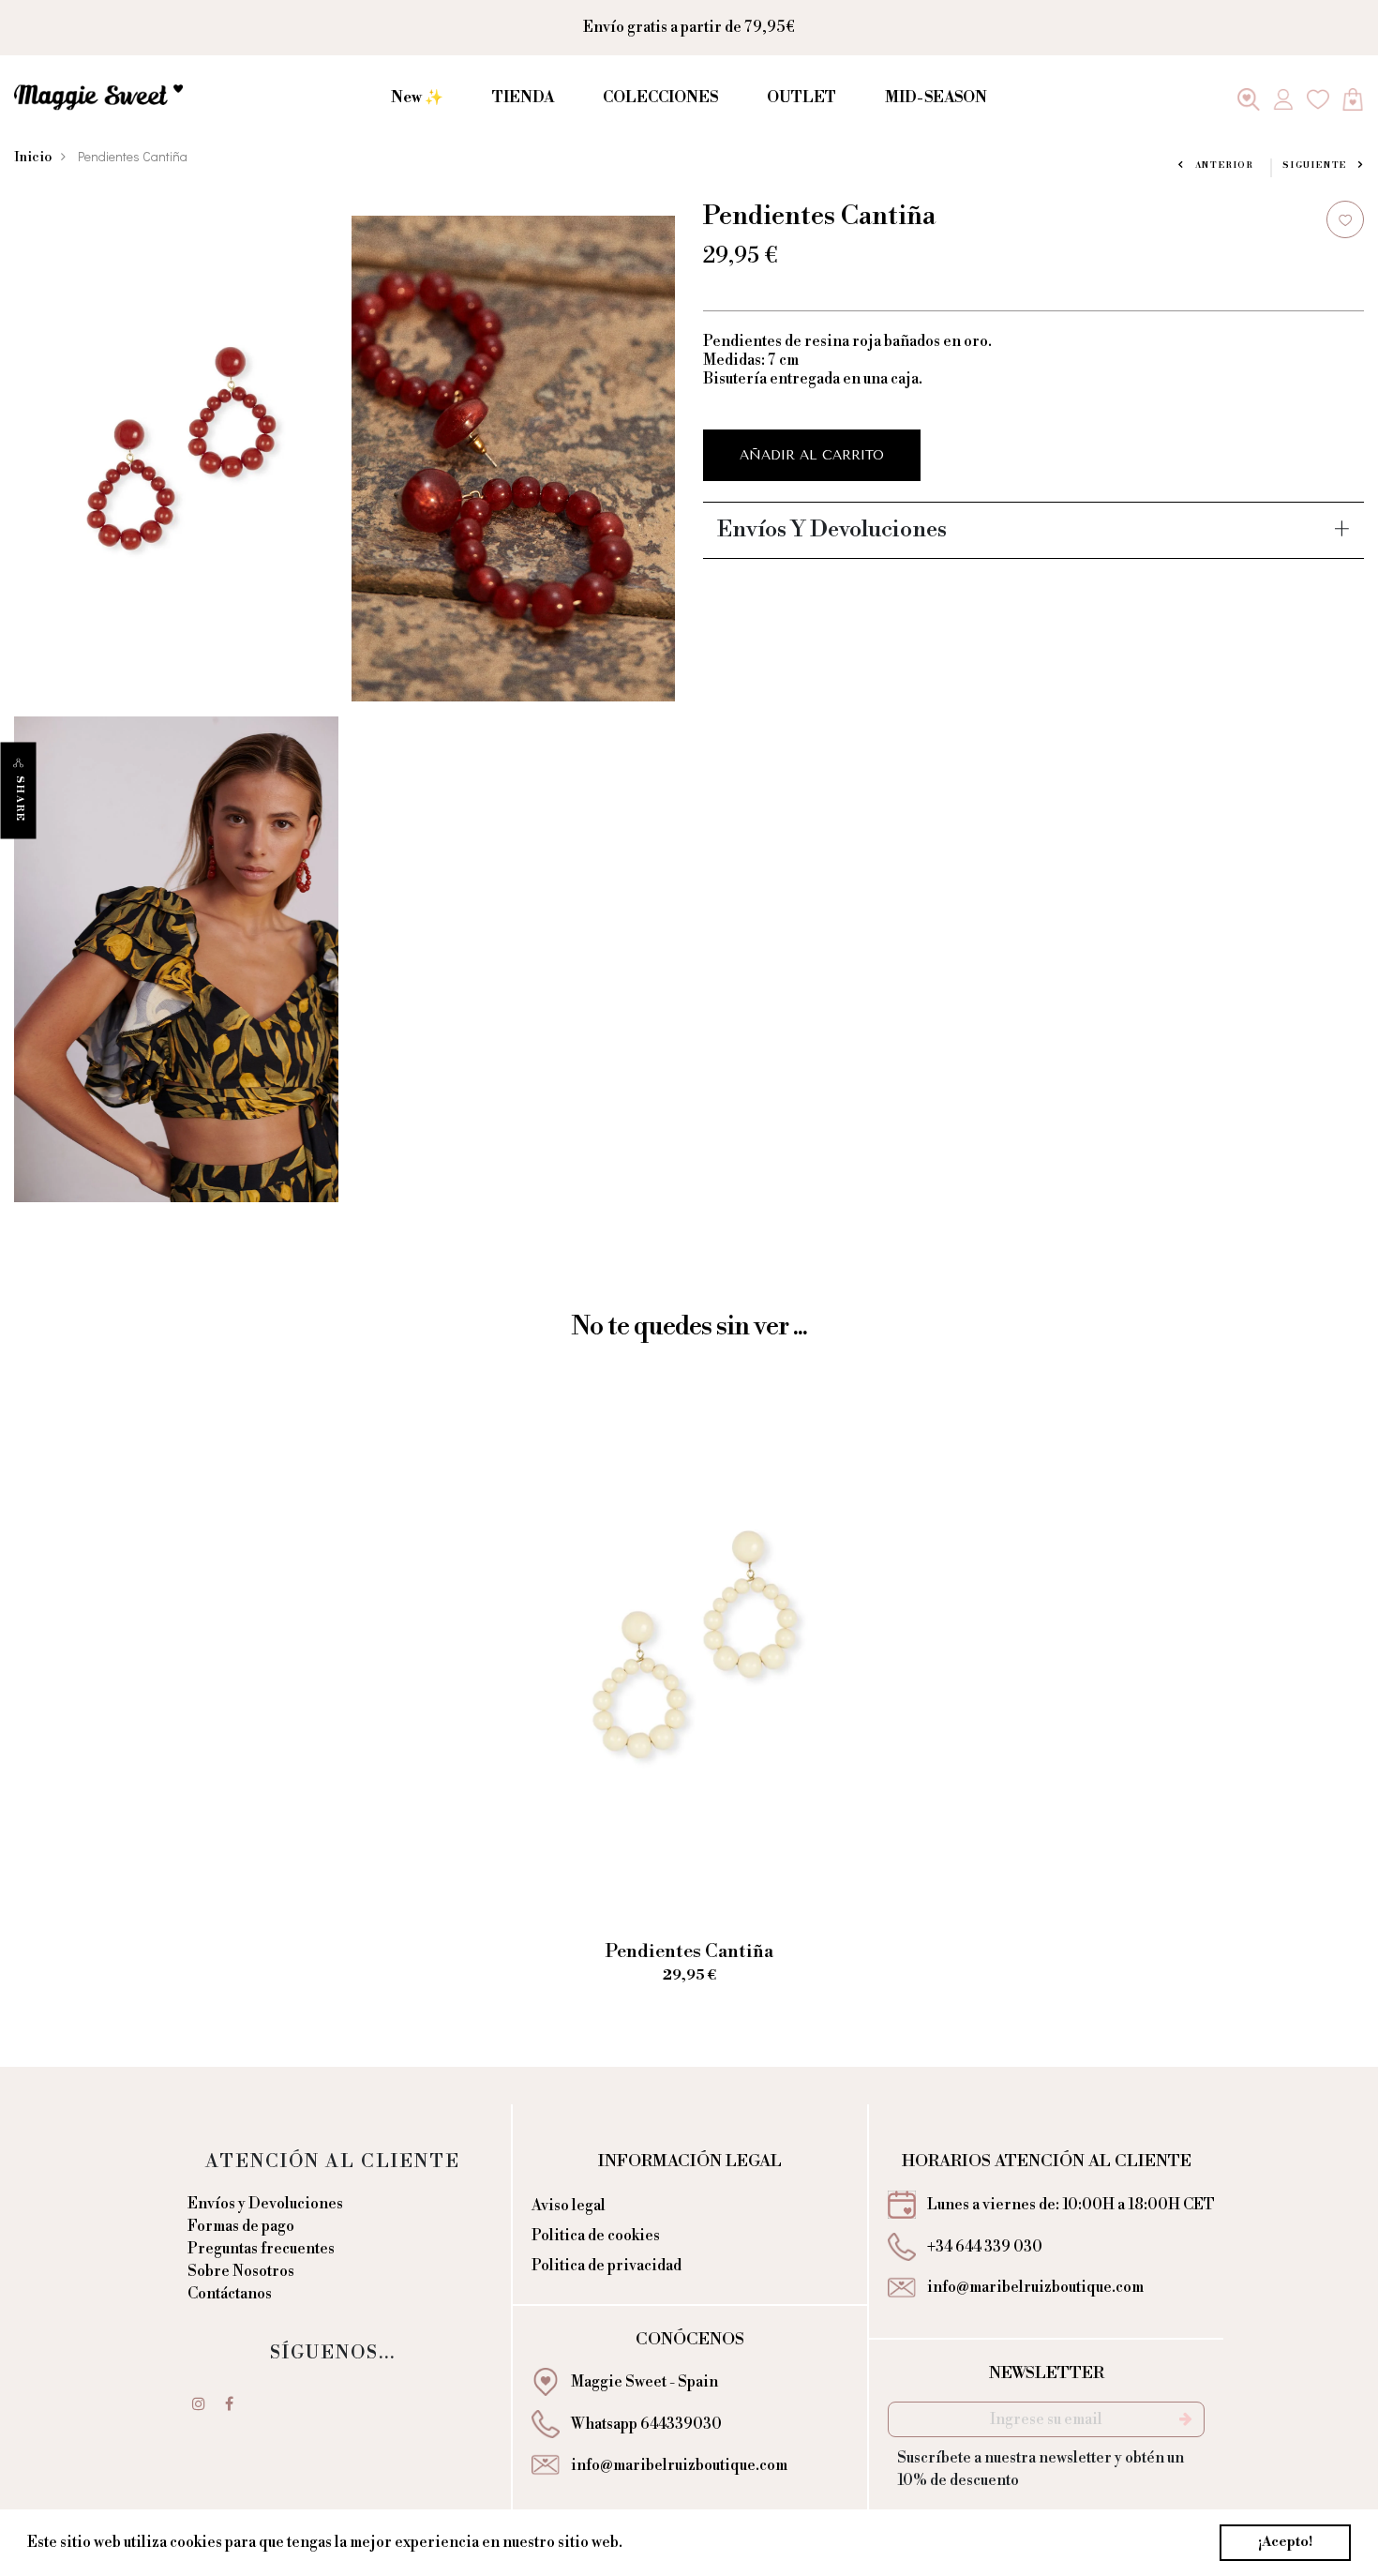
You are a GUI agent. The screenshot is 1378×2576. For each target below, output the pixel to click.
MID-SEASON (936, 98)
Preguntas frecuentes (261, 2249)
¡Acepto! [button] (1285, 2542)
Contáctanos (230, 2294)
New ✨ (417, 98)
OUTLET (801, 98)
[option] (689, 1702)
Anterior (1225, 166)
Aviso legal (569, 2206)
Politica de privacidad (607, 2266)
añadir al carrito (812, 455)
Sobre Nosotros (241, 2271)
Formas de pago (241, 2226)
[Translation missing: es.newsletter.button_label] (1186, 2419)
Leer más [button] (660, 2542)
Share (20, 799)
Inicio (33, 158)
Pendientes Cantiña (689, 1952)
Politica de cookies (596, 2236)
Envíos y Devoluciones (265, 2204)
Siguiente (1315, 166)
